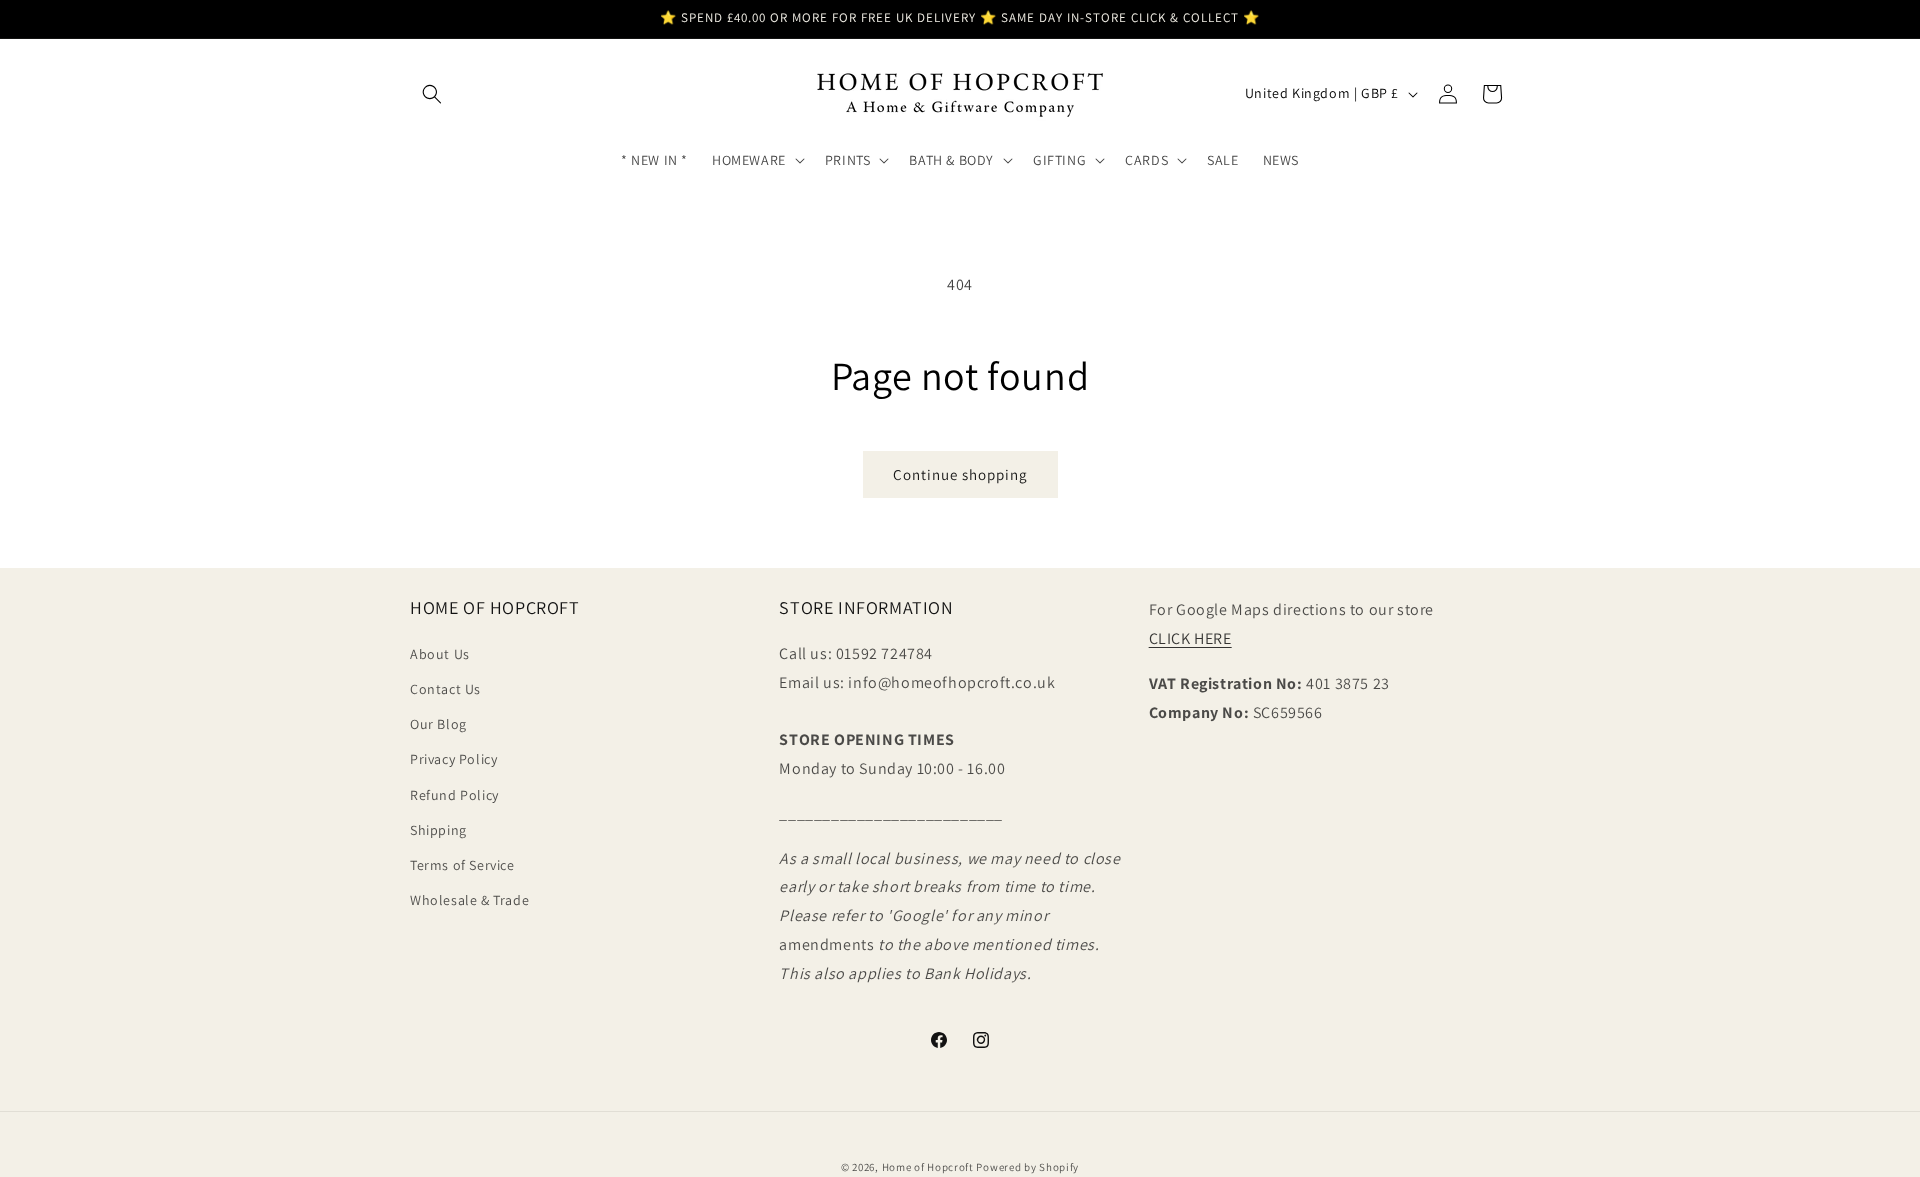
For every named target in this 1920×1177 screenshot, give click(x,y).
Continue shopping (960, 474)
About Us (440, 654)
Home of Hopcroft (928, 1167)
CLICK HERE (1190, 638)
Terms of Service (462, 865)
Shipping (438, 830)
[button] (432, 94)
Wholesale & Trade (469, 900)
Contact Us (445, 689)
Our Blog (438, 724)
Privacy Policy (453, 759)
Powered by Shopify (1027, 1167)
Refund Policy (454, 795)
